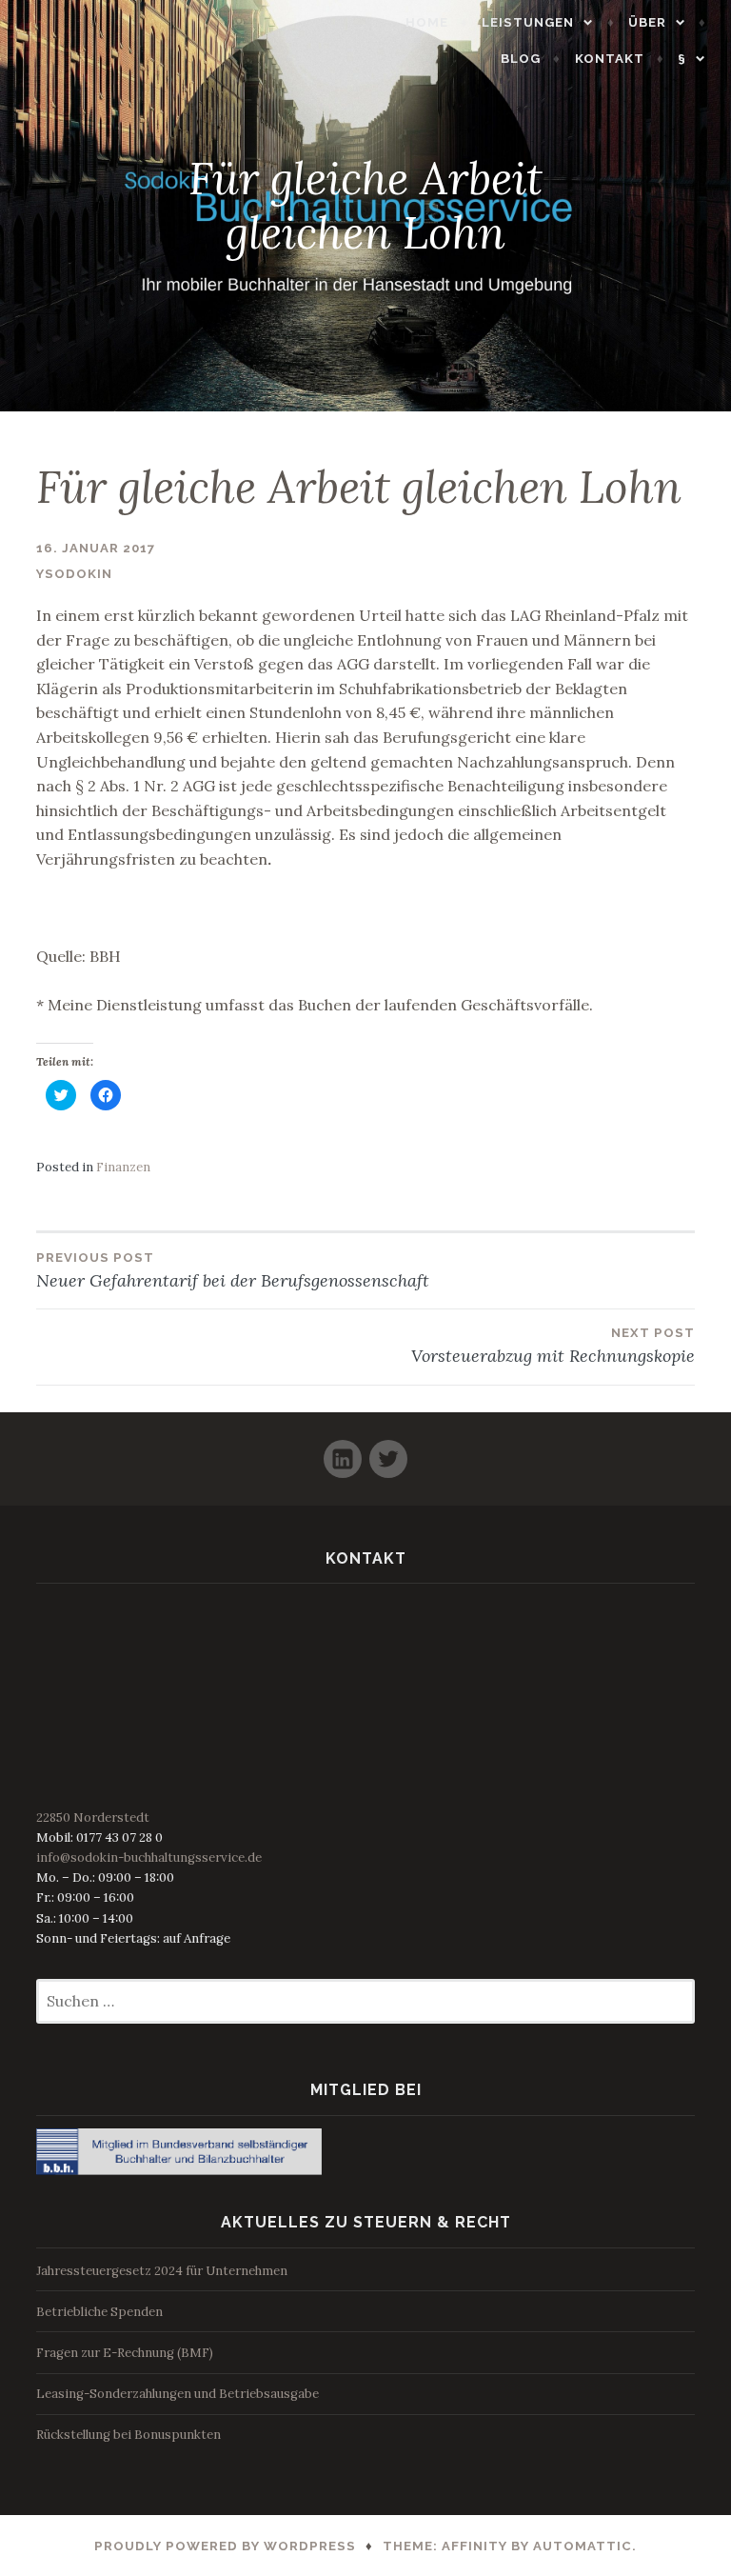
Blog (521, 59)
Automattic (583, 2546)
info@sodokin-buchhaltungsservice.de (149, 1857)
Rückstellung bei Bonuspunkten (128, 2435)
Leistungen (528, 22)
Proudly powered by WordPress (225, 2546)
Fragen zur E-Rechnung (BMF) (125, 2353)
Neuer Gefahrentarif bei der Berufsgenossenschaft (233, 1271)
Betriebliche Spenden (99, 2312)
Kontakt (610, 59)
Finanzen (123, 1167)
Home (427, 22)
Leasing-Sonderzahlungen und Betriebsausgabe (178, 2394)
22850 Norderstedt (93, 1817)
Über (647, 22)
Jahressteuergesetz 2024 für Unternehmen (162, 2271)
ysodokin (74, 574)
